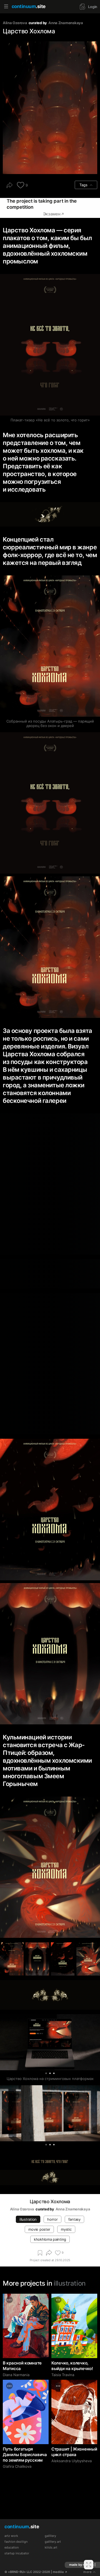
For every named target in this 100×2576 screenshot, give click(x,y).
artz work (11, 2536)
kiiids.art (51, 2548)
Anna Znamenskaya (66, 23)
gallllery (50, 2536)
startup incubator (17, 2553)
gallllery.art (53, 2542)
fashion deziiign (16, 2542)
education (12, 2548)
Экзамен (52, 214)
